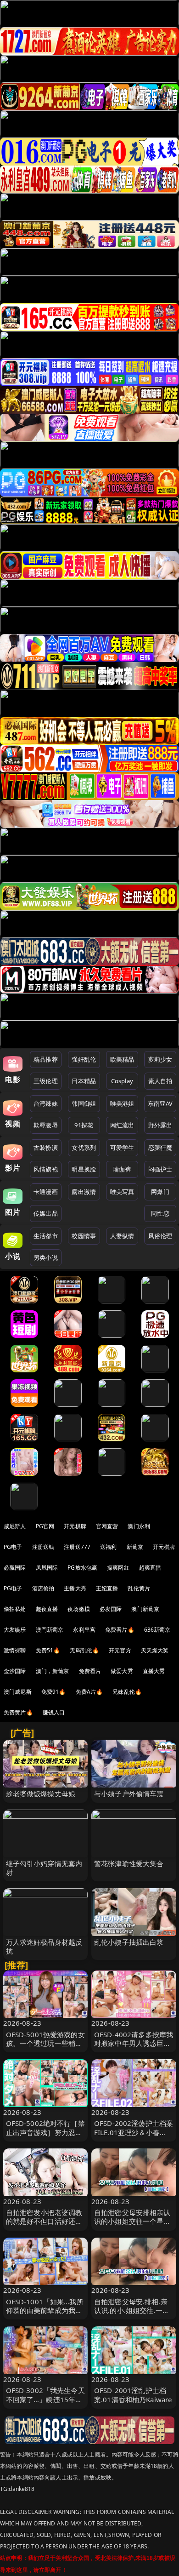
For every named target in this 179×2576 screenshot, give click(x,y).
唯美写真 (122, 1192)
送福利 (108, 1547)
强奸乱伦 (84, 1059)
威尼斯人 (15, 1526)
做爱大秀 (122, 1671)
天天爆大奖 (155, 1650)
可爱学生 (122, 1148)
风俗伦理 (160, 1236)
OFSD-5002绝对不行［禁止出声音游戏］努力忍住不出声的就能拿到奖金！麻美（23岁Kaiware (45, 2136)
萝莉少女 (160, 1059)
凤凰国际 (47, 1568)
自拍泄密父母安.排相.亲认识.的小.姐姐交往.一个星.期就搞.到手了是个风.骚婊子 (132, 2315)
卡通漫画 (46, 1192)
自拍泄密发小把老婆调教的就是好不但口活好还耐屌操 (44, 2221)
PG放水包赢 (82, 1568)
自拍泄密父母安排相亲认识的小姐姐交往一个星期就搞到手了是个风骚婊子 (132, 2221)
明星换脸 (84, 1169)
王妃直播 (107, 1588)
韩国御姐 (84, 1103)
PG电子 (13, 1547)
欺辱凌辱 (46, 1125)
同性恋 (160, 1213)
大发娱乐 (15, 1630)
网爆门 (160, 1192)
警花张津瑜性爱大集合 (129, 1863)
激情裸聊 (15, 1650)
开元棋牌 (75, 1526)
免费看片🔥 (120, 1630)
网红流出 (122, 1125)
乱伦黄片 (139, 1588)
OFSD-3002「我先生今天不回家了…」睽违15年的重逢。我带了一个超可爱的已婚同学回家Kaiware (45, 2404)
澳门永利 (139, 1526)
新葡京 (135, 1547)
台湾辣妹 (46, 1103)
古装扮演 (46, 1148)
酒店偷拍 (43, 1588)
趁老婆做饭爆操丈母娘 (41, 1793)
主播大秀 (75, 1588)
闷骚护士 (160, 1169)
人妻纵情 (122, 1236)
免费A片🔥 (89, 1692)
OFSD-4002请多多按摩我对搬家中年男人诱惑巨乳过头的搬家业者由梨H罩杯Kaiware (134, 2048)
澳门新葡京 (145, 1609)
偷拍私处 (15, 1609)
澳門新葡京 (50, 1630)
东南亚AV (160, 1103)
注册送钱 (43, 1547)
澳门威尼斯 (18, 1692)
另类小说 (46, 1257)
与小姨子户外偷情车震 (129, 1793)
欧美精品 (122, 1059)
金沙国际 (15, 1671)
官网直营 (107, 1526)
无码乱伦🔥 (84, 1650)
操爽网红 (118, 1568)
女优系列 (84, 1148)
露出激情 (84, 1192)
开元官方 (120, 1650)
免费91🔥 (54, 1692)
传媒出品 (46, 1213)
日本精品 (84, 1081)
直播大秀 (154, 1671)
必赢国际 (15, 1568)
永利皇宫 (84, 1630)
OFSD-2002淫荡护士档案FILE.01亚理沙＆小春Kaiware (134, 2132)
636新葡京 (157, 1630)
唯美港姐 (122, 1103)
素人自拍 (160, 1081)
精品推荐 (46, 1059)
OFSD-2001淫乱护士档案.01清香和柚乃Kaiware (133, 2395)
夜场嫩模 (79, 1609)
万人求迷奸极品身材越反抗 (44, 1946)
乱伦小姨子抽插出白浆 (129, 1942)
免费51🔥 (48, 1650)
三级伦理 (46, 1081)
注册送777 (77, 1547)
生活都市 (46, 1236)
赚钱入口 (54, 1712)
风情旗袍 (46, 1169)
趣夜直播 (47, 1609)
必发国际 (111, 1609)
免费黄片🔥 (18, 1712)
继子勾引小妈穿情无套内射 (44, 1868)
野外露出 (160, 1125)
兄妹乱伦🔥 (127, 1692)
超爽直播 (150, 1568)
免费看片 (90, 1671)
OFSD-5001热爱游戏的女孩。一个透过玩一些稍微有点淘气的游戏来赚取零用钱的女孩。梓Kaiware (45, 2048)
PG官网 (45, 1526)
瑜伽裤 (122, 1169)
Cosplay (122, 1081)
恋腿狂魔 (160, 1148)
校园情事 (84, 1236)
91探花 (84, 1125)
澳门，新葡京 (53, 1671)
